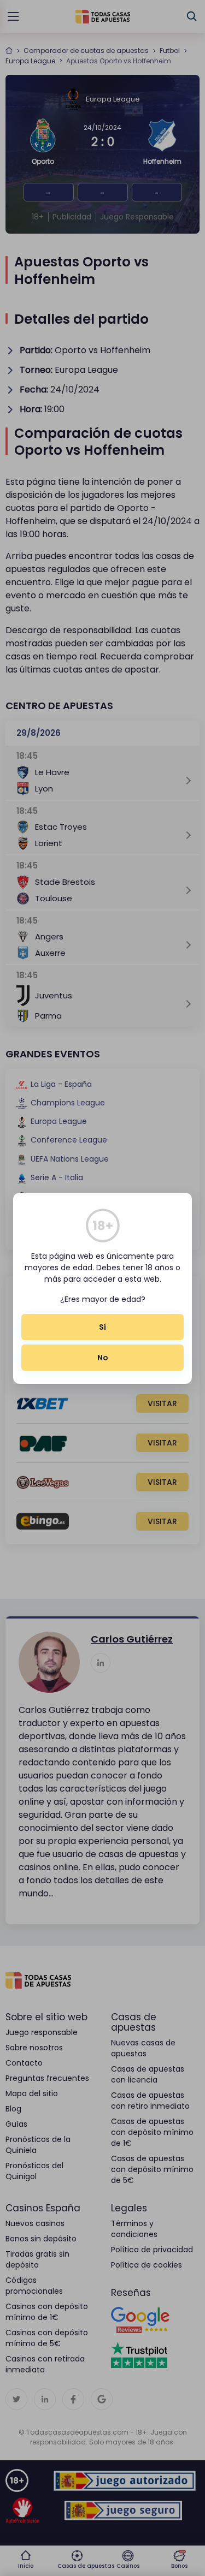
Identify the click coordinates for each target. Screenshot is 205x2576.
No (103, 1358)
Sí (102, 1327)
